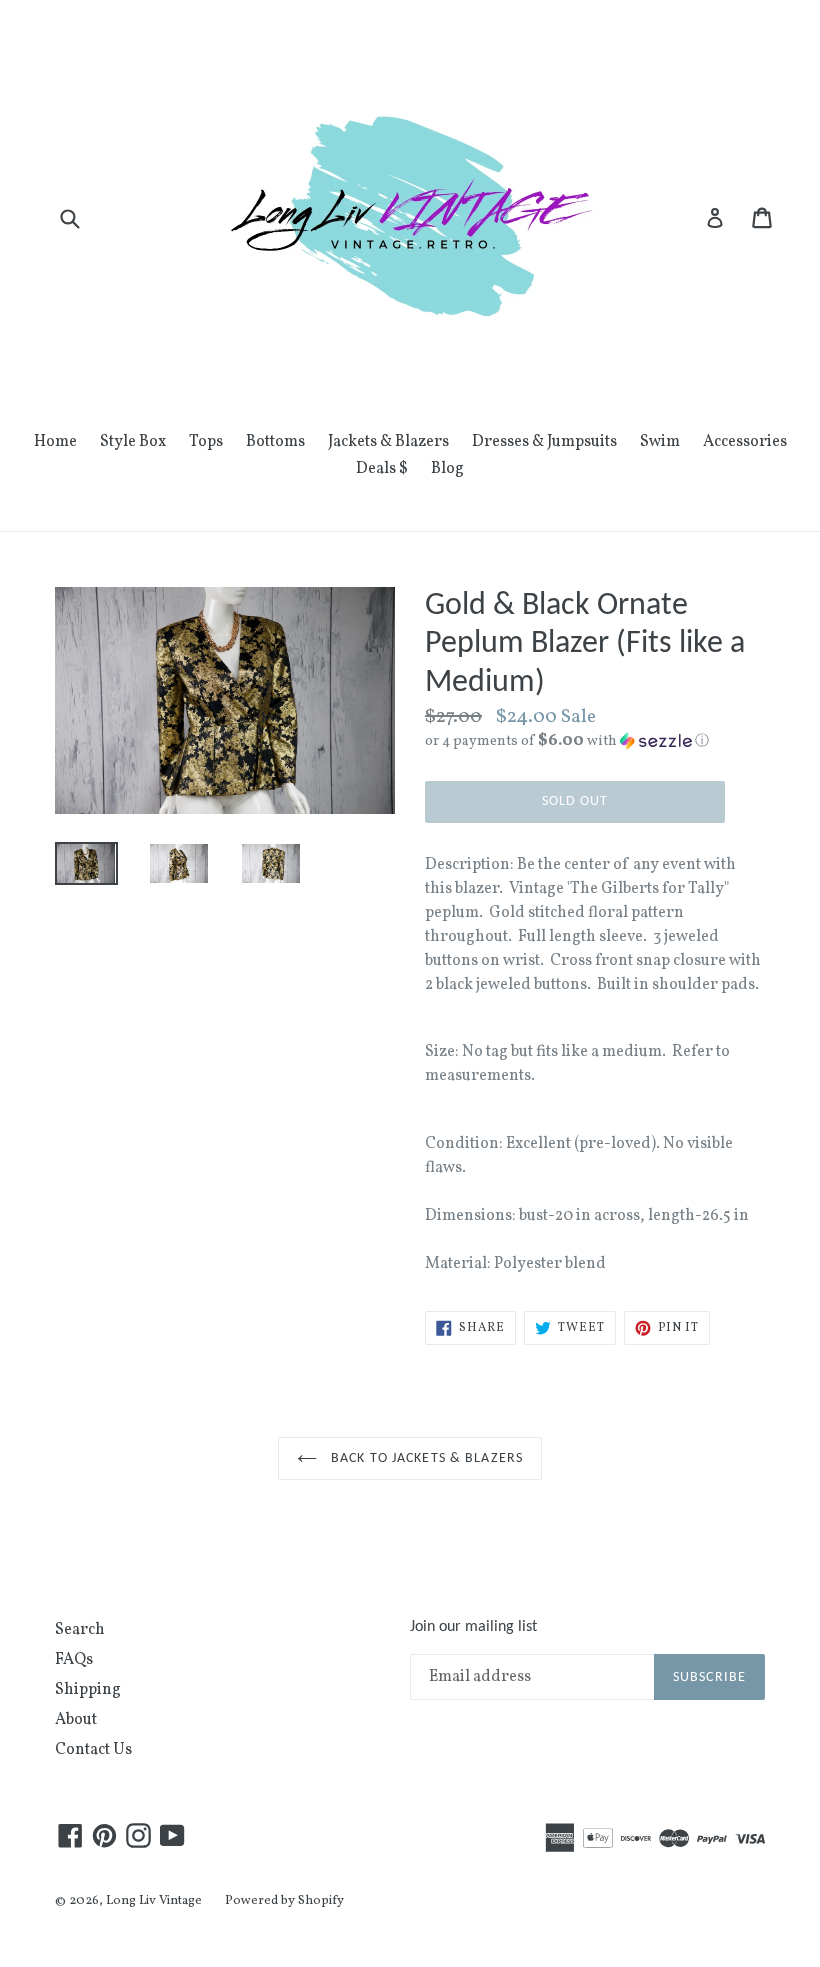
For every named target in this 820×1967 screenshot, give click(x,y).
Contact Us (93, 1750)
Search (80, 1630)
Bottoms (275, 442)
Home (55, 442)
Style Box (133, 442)
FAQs (74, 1660)
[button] (595, 741)
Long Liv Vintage (154, 1901)
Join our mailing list (473, 1627)
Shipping (88, 1690)
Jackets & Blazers (388, 442)
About (76, 1720)
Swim (660, 442)
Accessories (745, 442)
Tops (206, 442)
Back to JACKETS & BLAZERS (425, 1458)
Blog (447, 469)
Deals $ (382, 469)
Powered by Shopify (284, 1901)
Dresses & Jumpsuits (544, 442)
